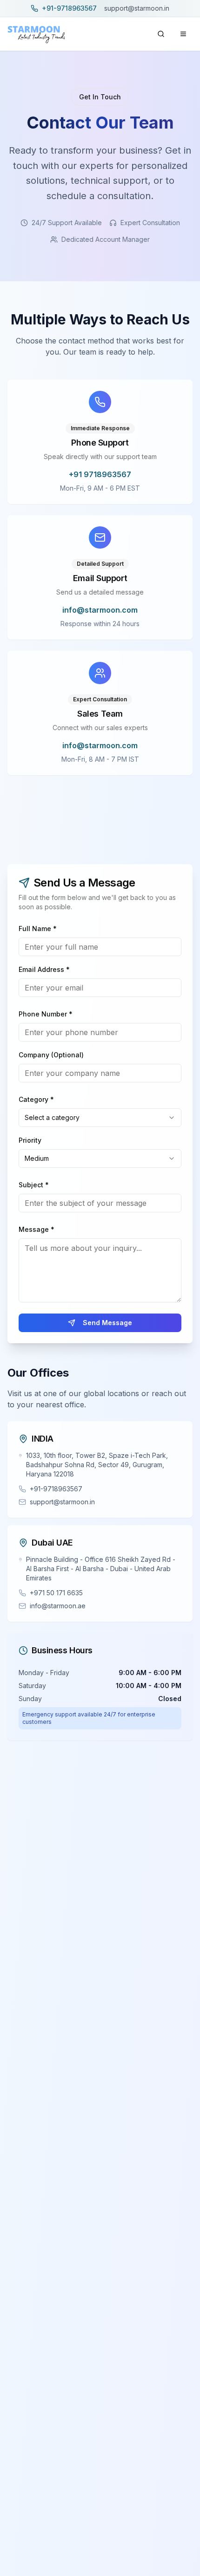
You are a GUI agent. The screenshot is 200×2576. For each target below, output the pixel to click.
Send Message (107, 1323)
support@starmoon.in (137, 8)
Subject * (34, 1185)
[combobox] (100, 1118)
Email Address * (44, 969)
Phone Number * (46, 1014)
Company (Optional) (51, 1055)
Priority (30, 1140)
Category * (36, 1099)
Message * (37, 1229)
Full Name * (38, 929)
